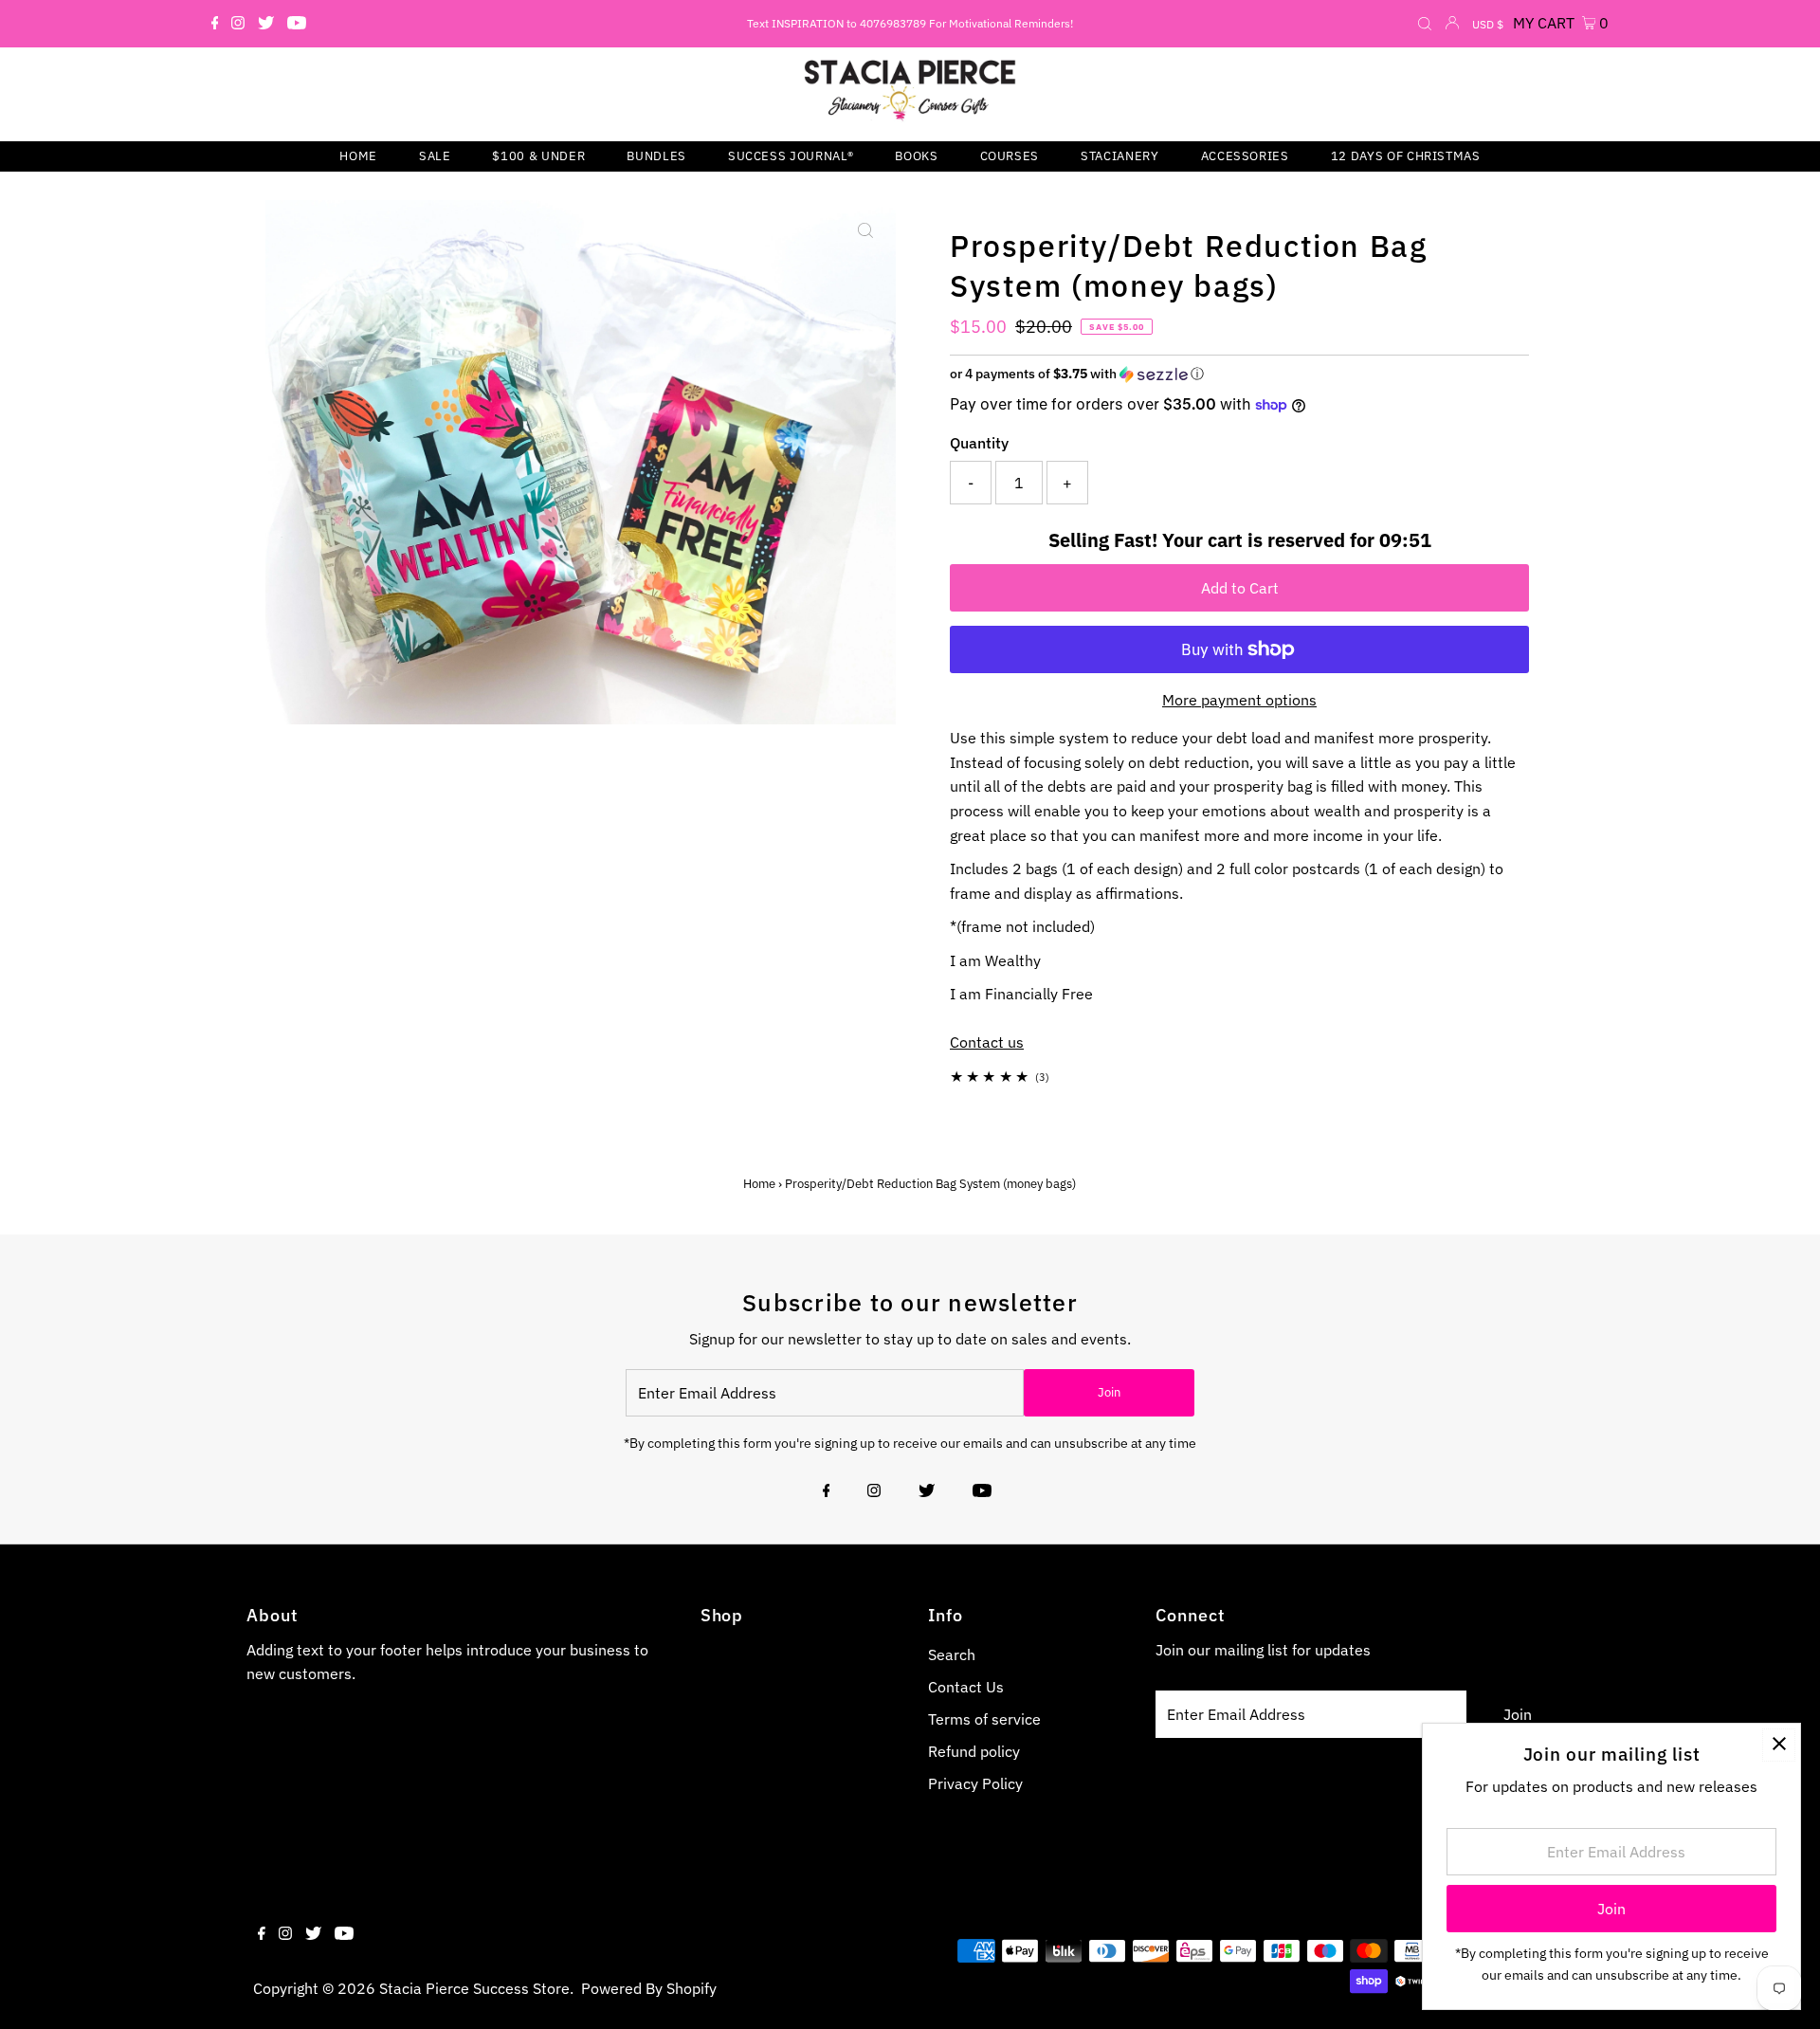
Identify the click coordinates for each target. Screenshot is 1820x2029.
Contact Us (966, 1687)
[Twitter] (266, 24)
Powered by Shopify (649, 1988)
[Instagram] (238, 24)
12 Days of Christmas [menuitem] (1406, 156)
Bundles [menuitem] (656, 156)
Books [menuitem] (916, 156)
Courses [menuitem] (1010, 156)
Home (759, 1184)
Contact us (987, 1042)
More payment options (1239, 700)
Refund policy (974, 1751)
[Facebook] (215, 24)
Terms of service (984, 1719)
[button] (1239, 374)
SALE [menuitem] (435, 156)
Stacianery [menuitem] (1120, 156)
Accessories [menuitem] (1245, 156)
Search (952, 1654)
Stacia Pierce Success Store (474, 1988)
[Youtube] (297, 24)
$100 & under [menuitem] (538, 156)
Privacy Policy (975, 1783)
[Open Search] (1425, 25)
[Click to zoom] (865, 230)
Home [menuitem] (358, 156)
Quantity (979, 443)
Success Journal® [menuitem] (791, 156)
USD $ (1488, 24)
